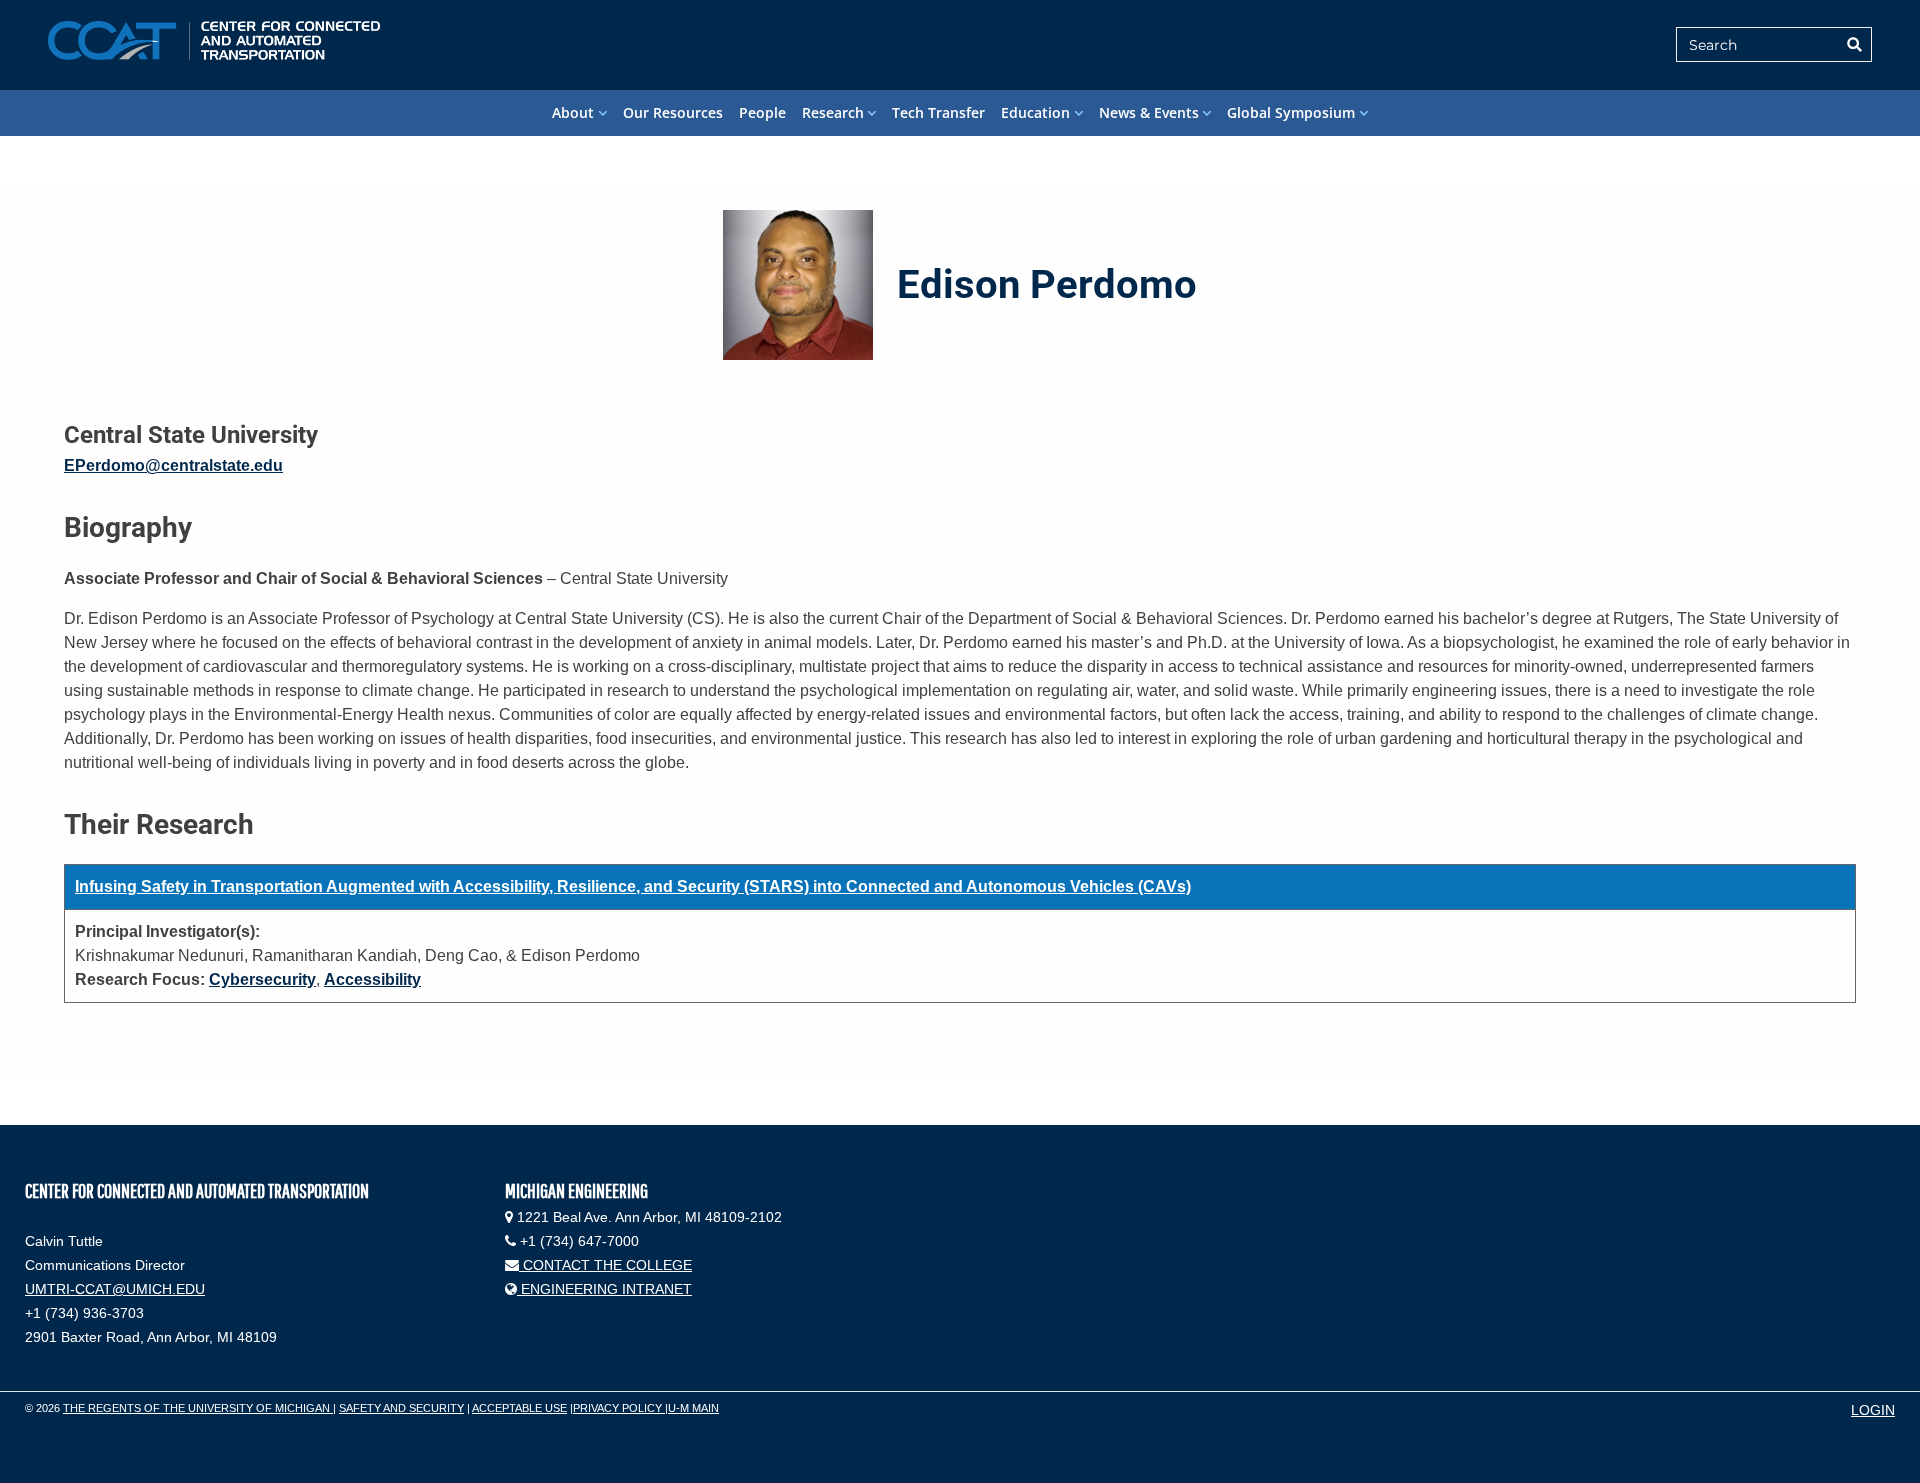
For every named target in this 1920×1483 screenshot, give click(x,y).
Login (1873, 1410)
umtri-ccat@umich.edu (115, 1289)
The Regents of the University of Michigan (198, 1408)
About (573, 112)
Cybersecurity (262, 979)
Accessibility (372, 979)
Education (1035, 112)
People (762, 112)
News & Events (1149, 112)
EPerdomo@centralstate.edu (173, 465)
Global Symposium (1291, 112)
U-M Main (693, 1408)
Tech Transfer (938, 112)
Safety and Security (401, 1408)
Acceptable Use (519, 1408)
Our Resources (673, 112)
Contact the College (605, 1265)
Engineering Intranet (604, 1289)
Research (833, 112)
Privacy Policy (619, 1408)
